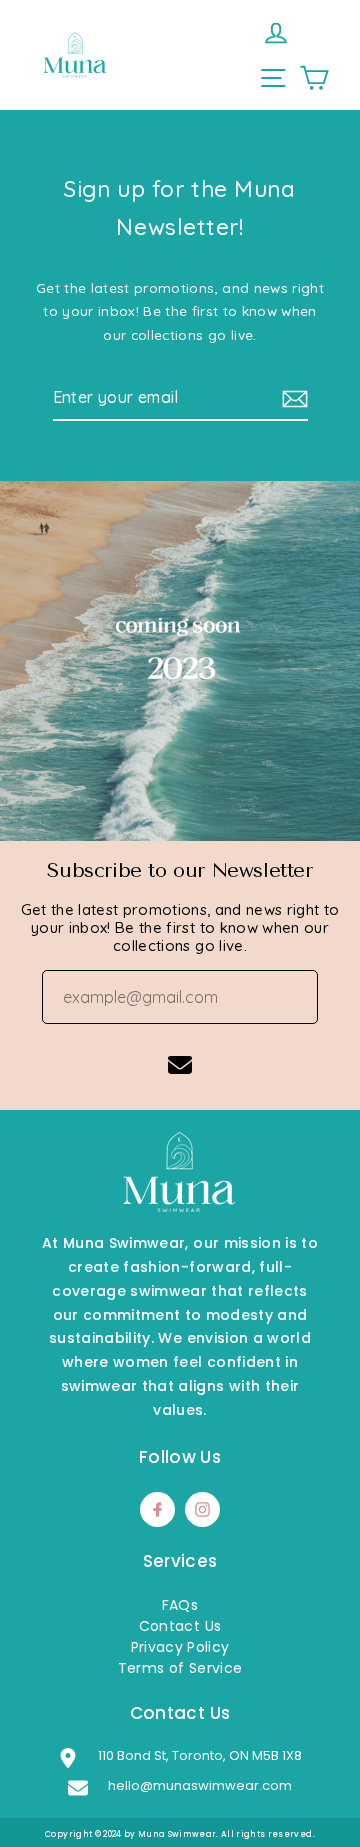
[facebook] (157, 1509)
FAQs (180, 1605)
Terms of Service (180, 1668)
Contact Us (180, 1626)
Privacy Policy (180, 1647)
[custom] (202, 1509)
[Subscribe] (292, 398)
